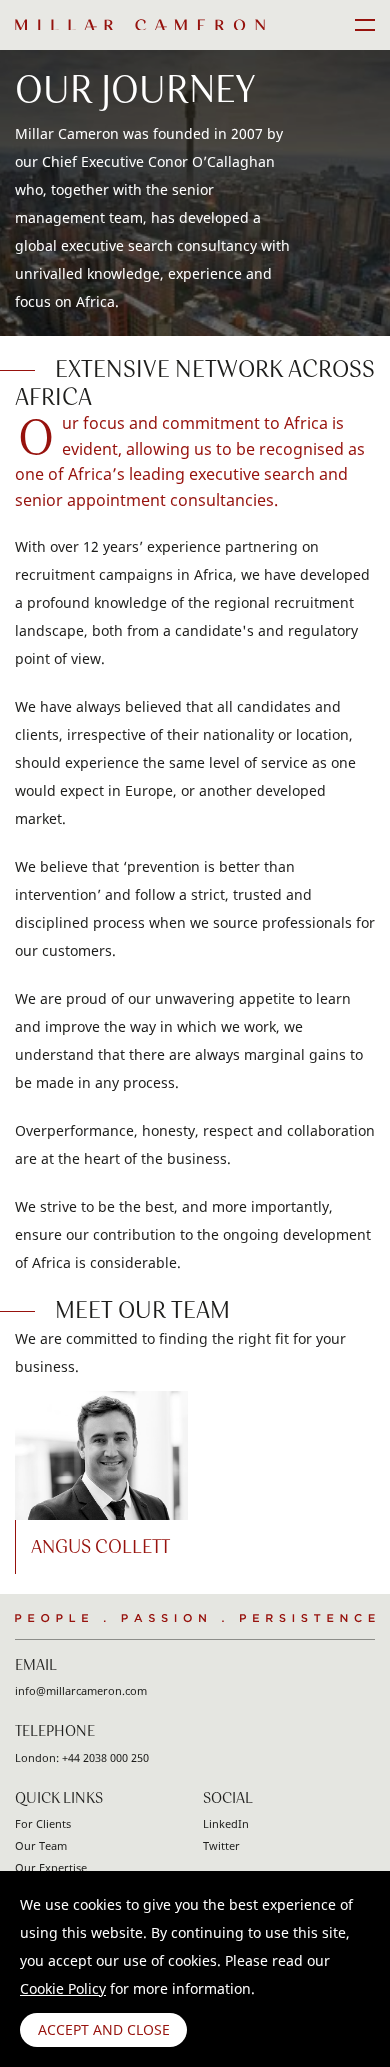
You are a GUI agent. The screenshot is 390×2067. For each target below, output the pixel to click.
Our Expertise (51, 1867)
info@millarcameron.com (81, 1690)
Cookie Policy (63, 1988)
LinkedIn (226, 1823)
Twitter (221, 1845)
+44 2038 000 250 (105, 1757)
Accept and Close (104, 2029)
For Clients (43, 1823)
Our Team (41, 1845)
